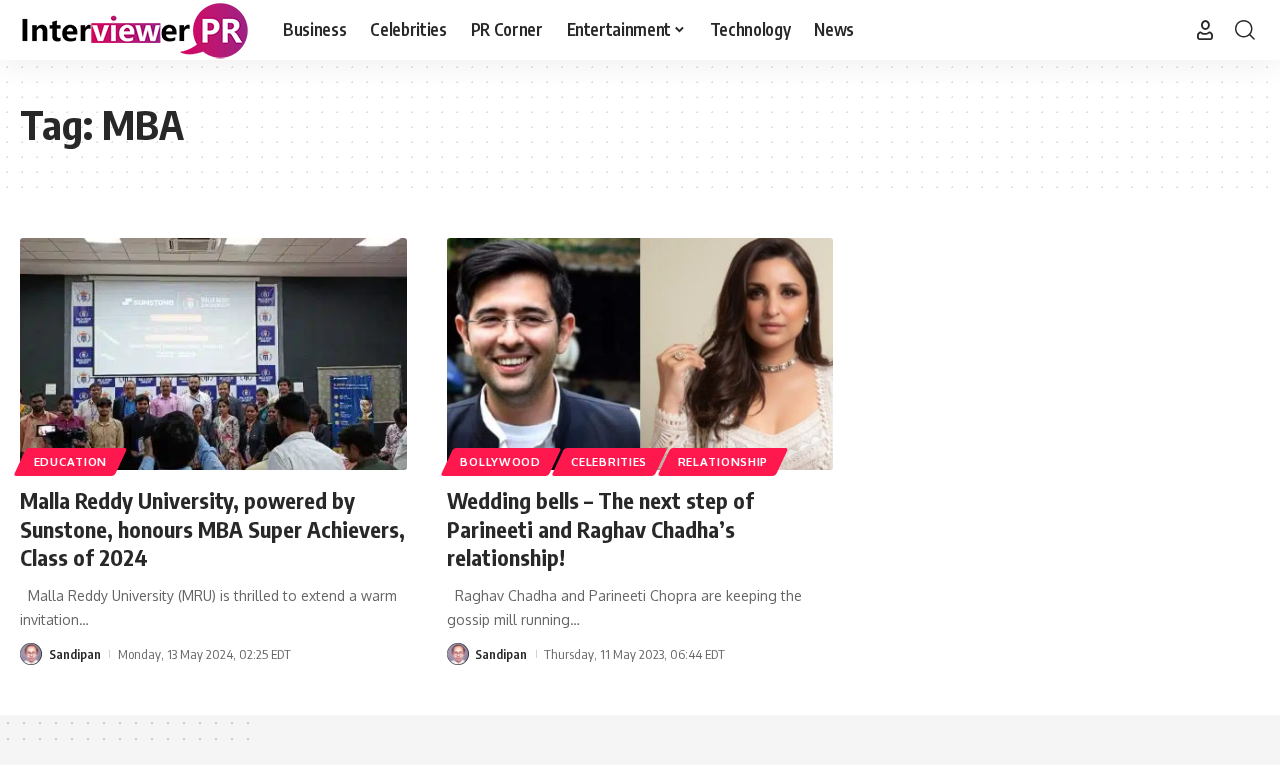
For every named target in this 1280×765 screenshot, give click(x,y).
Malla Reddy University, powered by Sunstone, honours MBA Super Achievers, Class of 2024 (212, 528)
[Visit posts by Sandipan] (31, 654)
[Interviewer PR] (135, 30)
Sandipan (75, 654)
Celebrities (609, 461)
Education (70, 461)
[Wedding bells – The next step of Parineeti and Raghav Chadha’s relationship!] (640, 354)
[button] (1205, 30)
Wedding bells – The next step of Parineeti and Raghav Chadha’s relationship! (600, 528)
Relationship (723, 461)
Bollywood (500, 461)
